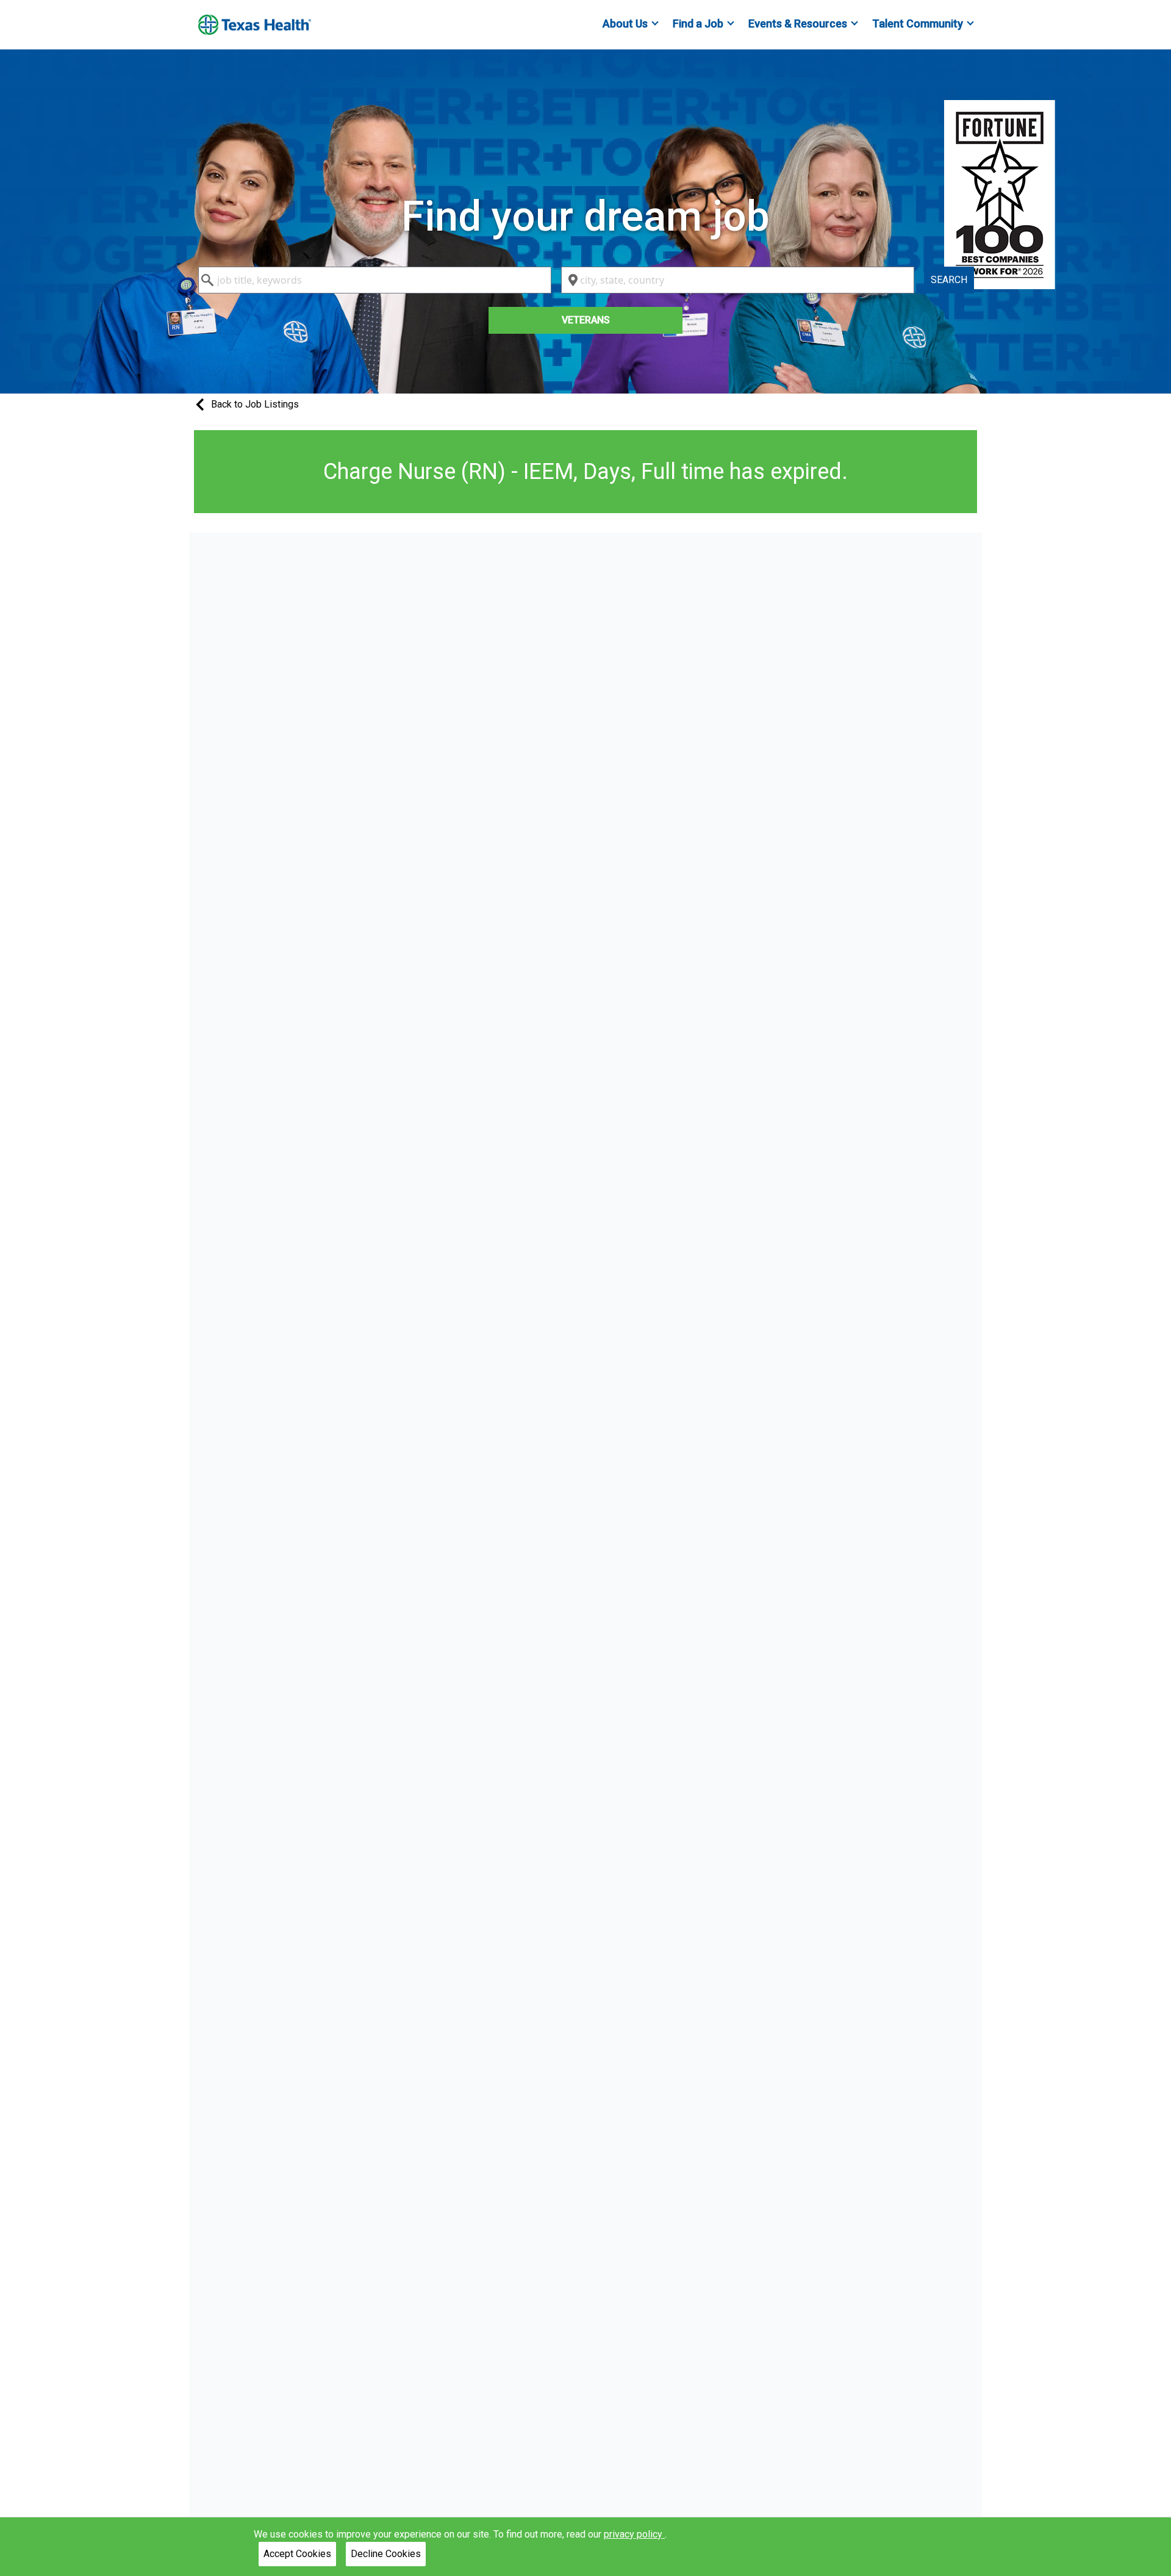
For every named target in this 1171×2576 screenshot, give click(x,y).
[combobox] (375, 280)
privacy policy (634, 2534)
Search (949, 280)
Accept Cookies (297, 2554)
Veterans (586, 320)
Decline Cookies (386, 2554)
